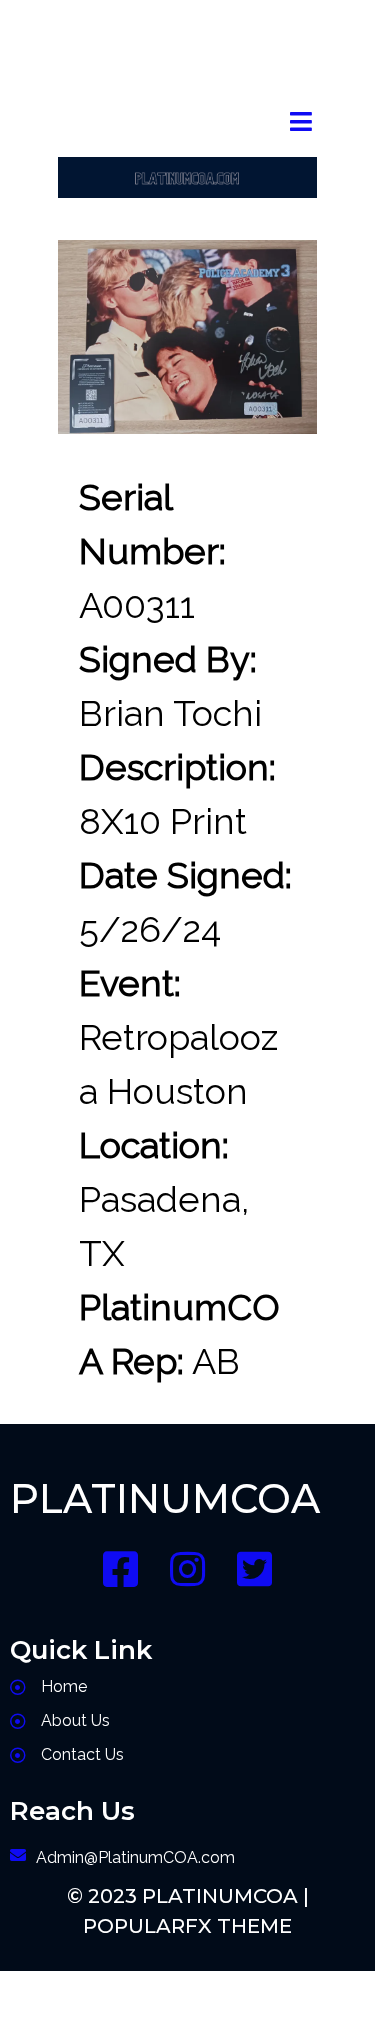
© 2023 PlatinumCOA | (188, 1896)
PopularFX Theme (187, 1926)
